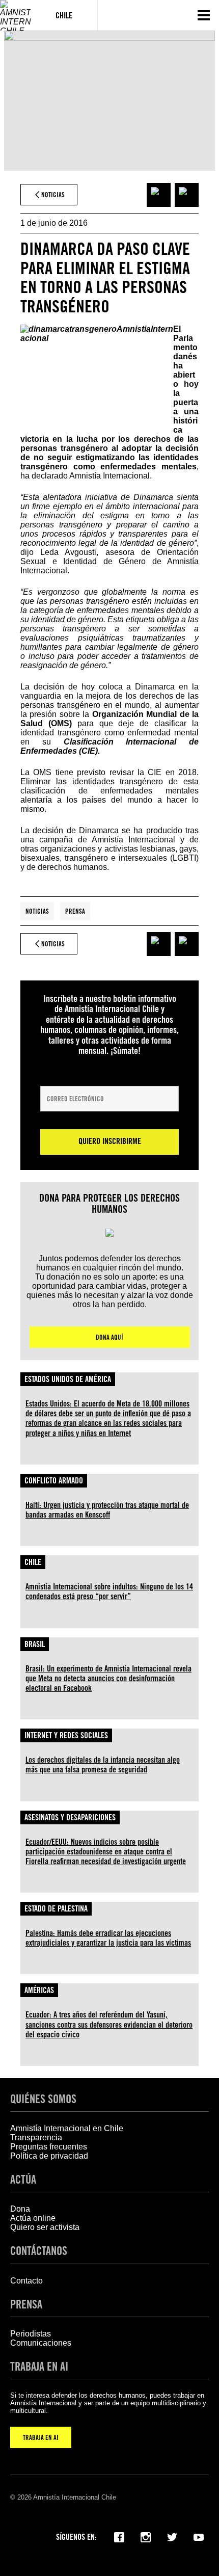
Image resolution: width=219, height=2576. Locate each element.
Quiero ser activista (45, 2227)
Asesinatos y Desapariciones (70, 1817)
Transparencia (36, 2137)
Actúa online (33, 2218)
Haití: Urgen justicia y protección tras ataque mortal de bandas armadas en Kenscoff (107, 1510)
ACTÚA (23, 2179)
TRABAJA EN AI (41, 2437)
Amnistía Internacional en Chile (67, 2128)
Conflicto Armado (54, 1481)
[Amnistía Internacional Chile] (15, 15)
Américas (39, 1990)
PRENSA (26, 2304)
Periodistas (31, 2334)
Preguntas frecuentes (49, 2147)
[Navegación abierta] (204, 15)
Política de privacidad (49, 2156)
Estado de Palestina (56, 1909)
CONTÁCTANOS (39, 2251)
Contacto (26, 2281)
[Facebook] (119, 2536)
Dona (20, 2209)
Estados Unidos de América (68, 1379)
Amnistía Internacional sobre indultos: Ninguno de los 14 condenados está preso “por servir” (109, 1591)
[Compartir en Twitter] (187, 195)
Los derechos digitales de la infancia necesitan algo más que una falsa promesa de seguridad (103, 1765)
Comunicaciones (41, 2343)
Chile (33, 1562)
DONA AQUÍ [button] (109, 1337)
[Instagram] (146, 2536)
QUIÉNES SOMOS (43, 2099)
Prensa (75, 911)
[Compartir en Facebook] (159, 195)
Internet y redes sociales (66, 1735)
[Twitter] (172, 2536)
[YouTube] (199, 2536)
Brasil (35, 1644)
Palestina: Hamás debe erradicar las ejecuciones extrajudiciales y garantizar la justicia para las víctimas (108, 1938)
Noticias (37, 911)
